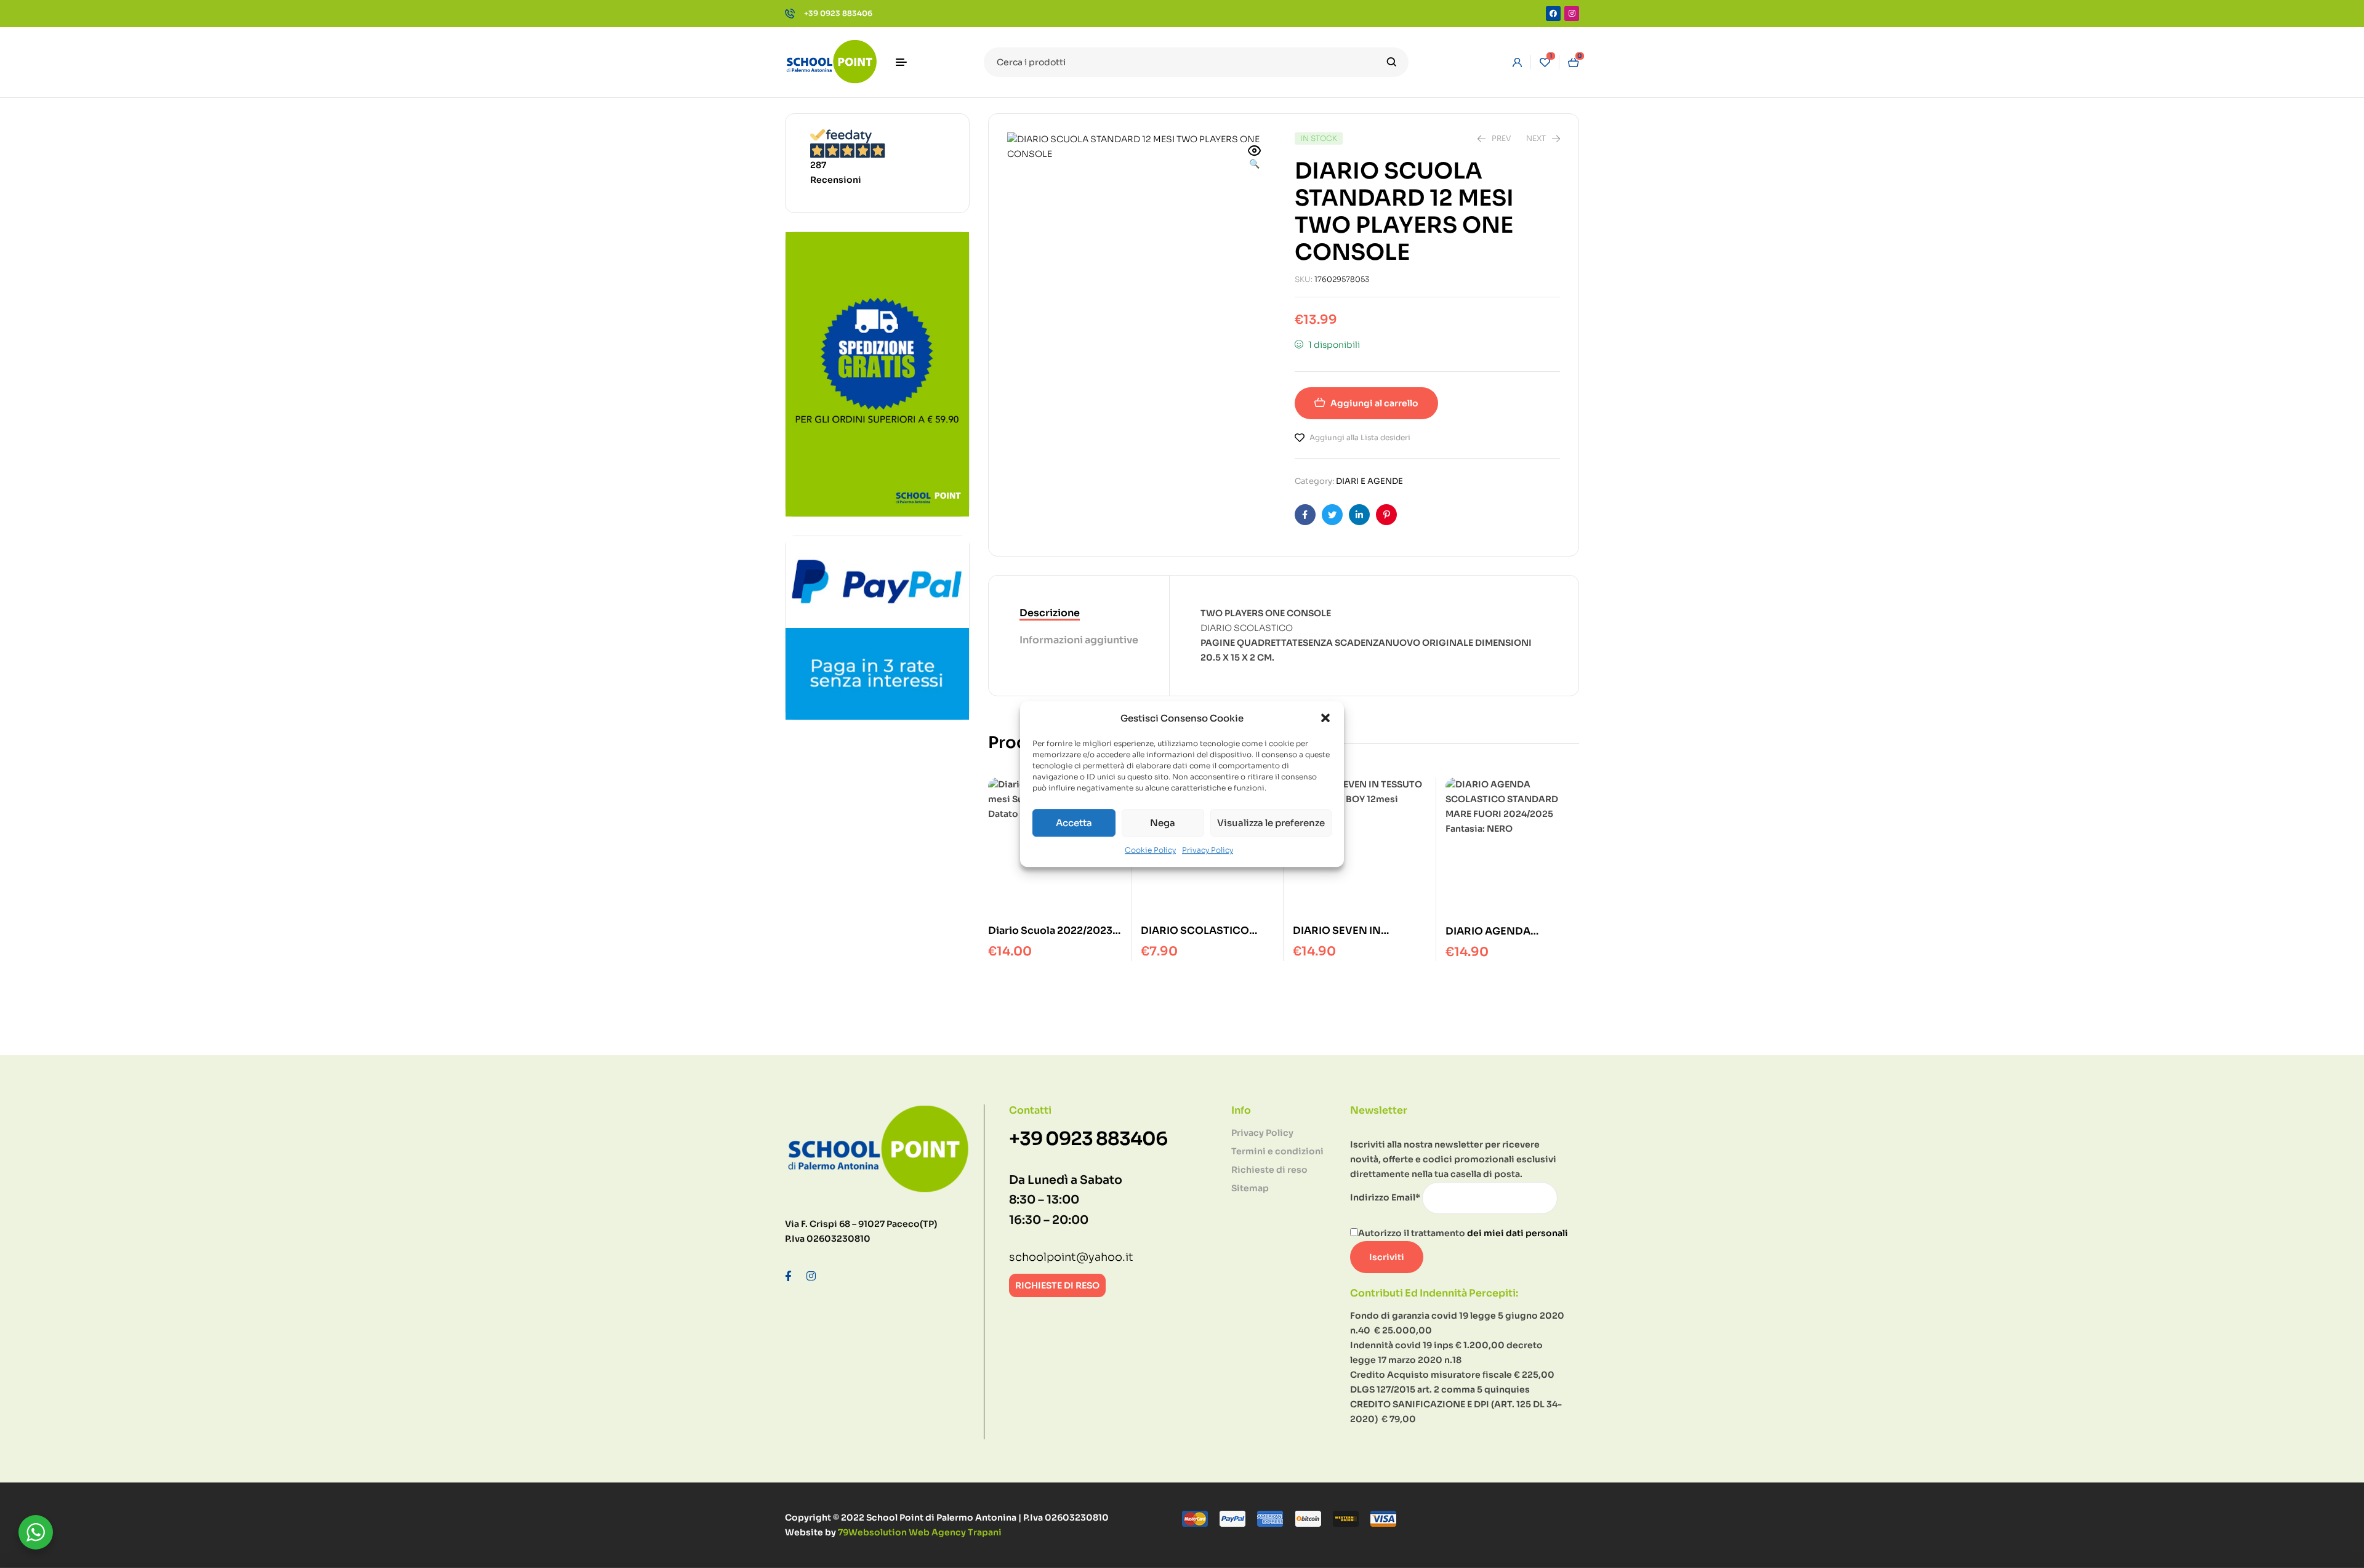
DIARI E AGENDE (1369, 481)
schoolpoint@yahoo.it (1071, 1257)
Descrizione (1050, 613)
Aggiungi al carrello (1374, 403)
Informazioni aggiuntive (1079, 640)
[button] (1325, 718)
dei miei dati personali (1518, 1233)
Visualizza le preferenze (1271, 823)
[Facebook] (1553, 14)
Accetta (1074, 823)
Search (1392, 62)
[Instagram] (1572, 14)
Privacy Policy (1208, 850)
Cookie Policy (1150, 850)
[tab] (1079, 614)
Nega (1163, 823)
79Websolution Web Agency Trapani (920, 1532)
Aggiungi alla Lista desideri (1360, 437)
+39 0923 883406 (1088, 1139)
